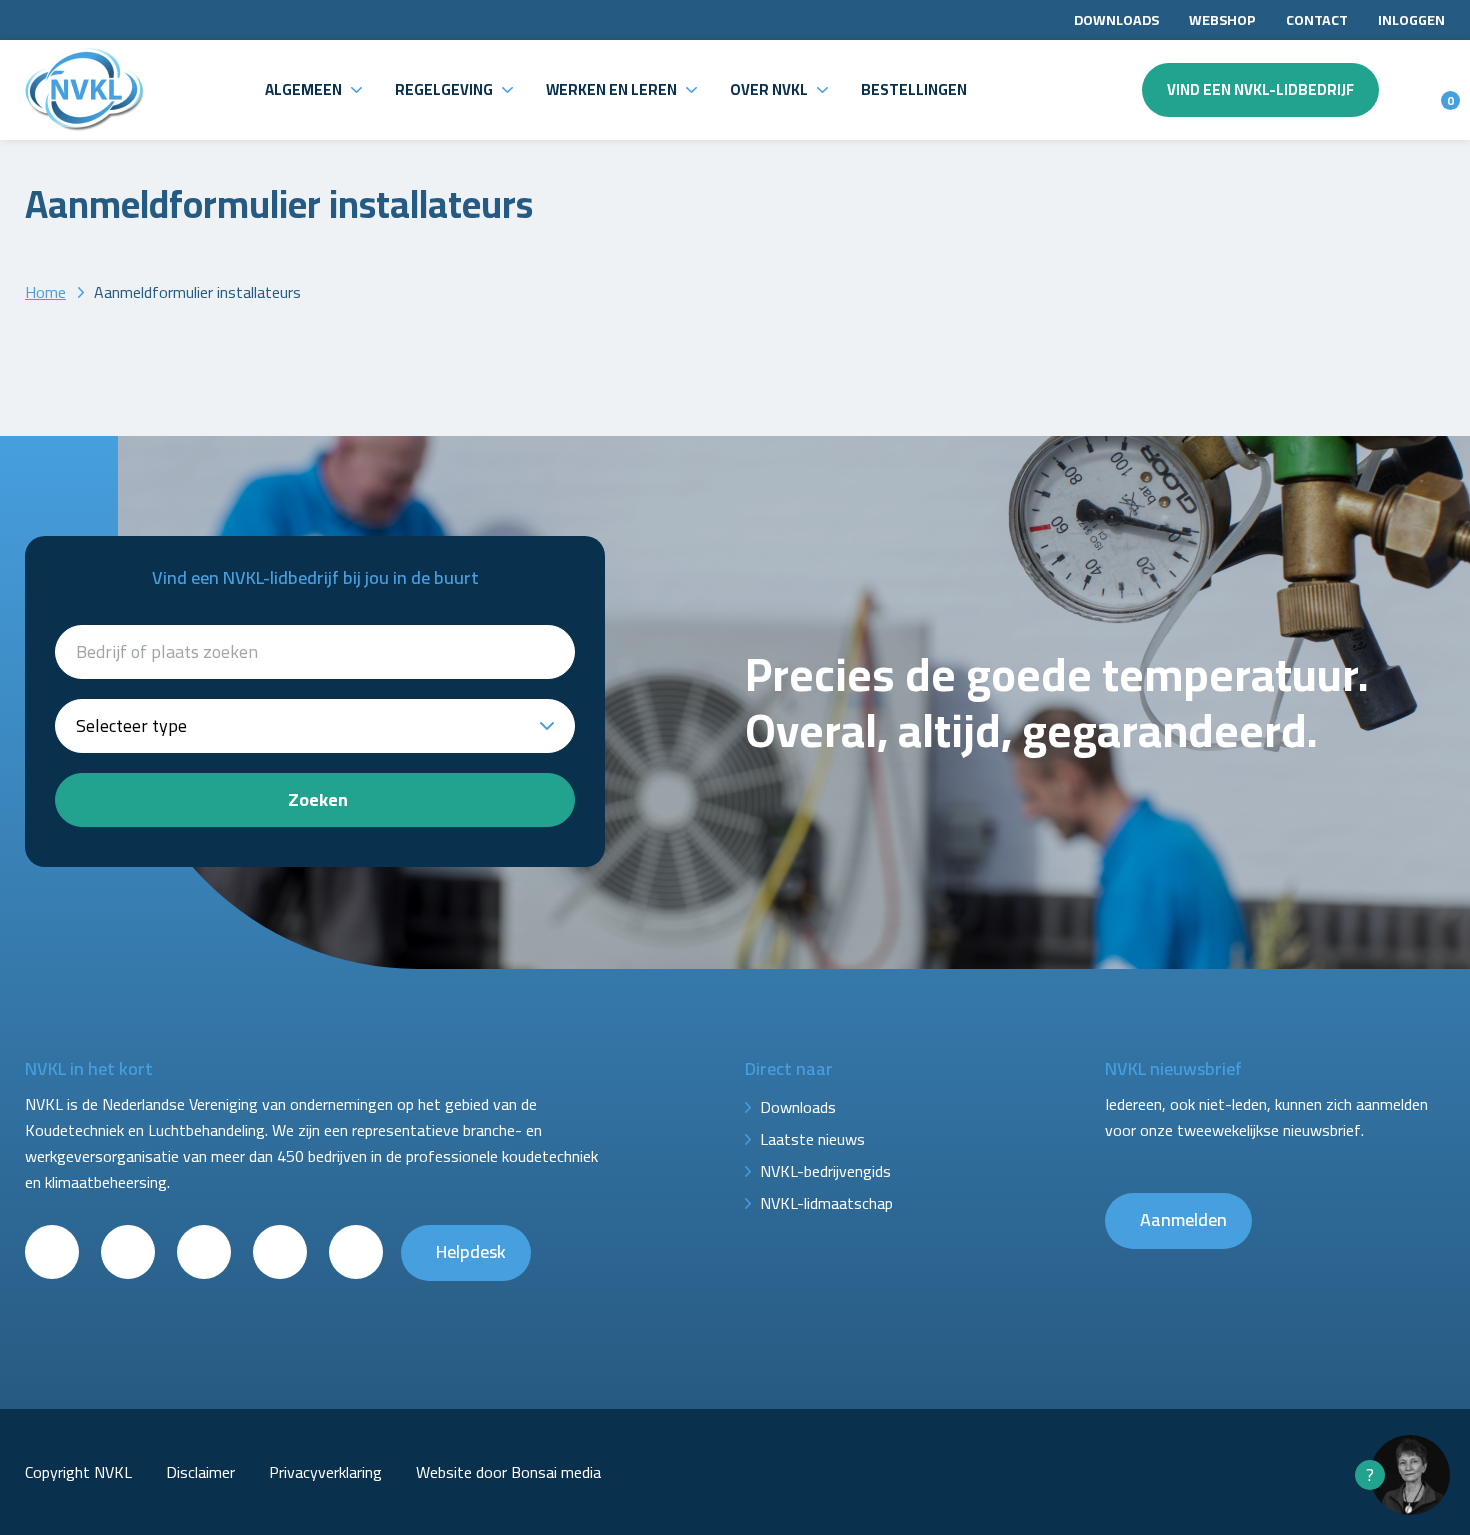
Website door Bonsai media (508, 1472)
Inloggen (1411, 20)
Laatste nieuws (812, 1139)
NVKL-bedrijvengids (825, 1171)
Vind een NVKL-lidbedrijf (1260, 89)
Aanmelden (1183, 1219)
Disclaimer (200, 1472)
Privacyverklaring (325, 1472)
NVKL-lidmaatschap (826, 1203)
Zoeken (318, 799)
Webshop (1222, 20)
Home (45, 292)
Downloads (1116, 20)
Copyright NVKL (78, 1472)
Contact (1317, 20)
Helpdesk (471, 1251)
